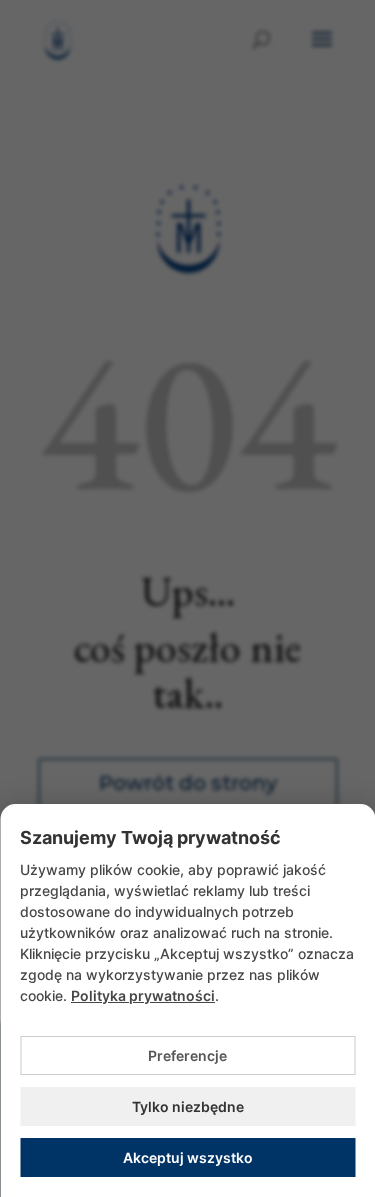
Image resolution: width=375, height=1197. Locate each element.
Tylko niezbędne (188, 1106)
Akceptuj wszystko (188, 1157)
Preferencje (187, 1055)
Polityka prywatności (143, 995)
